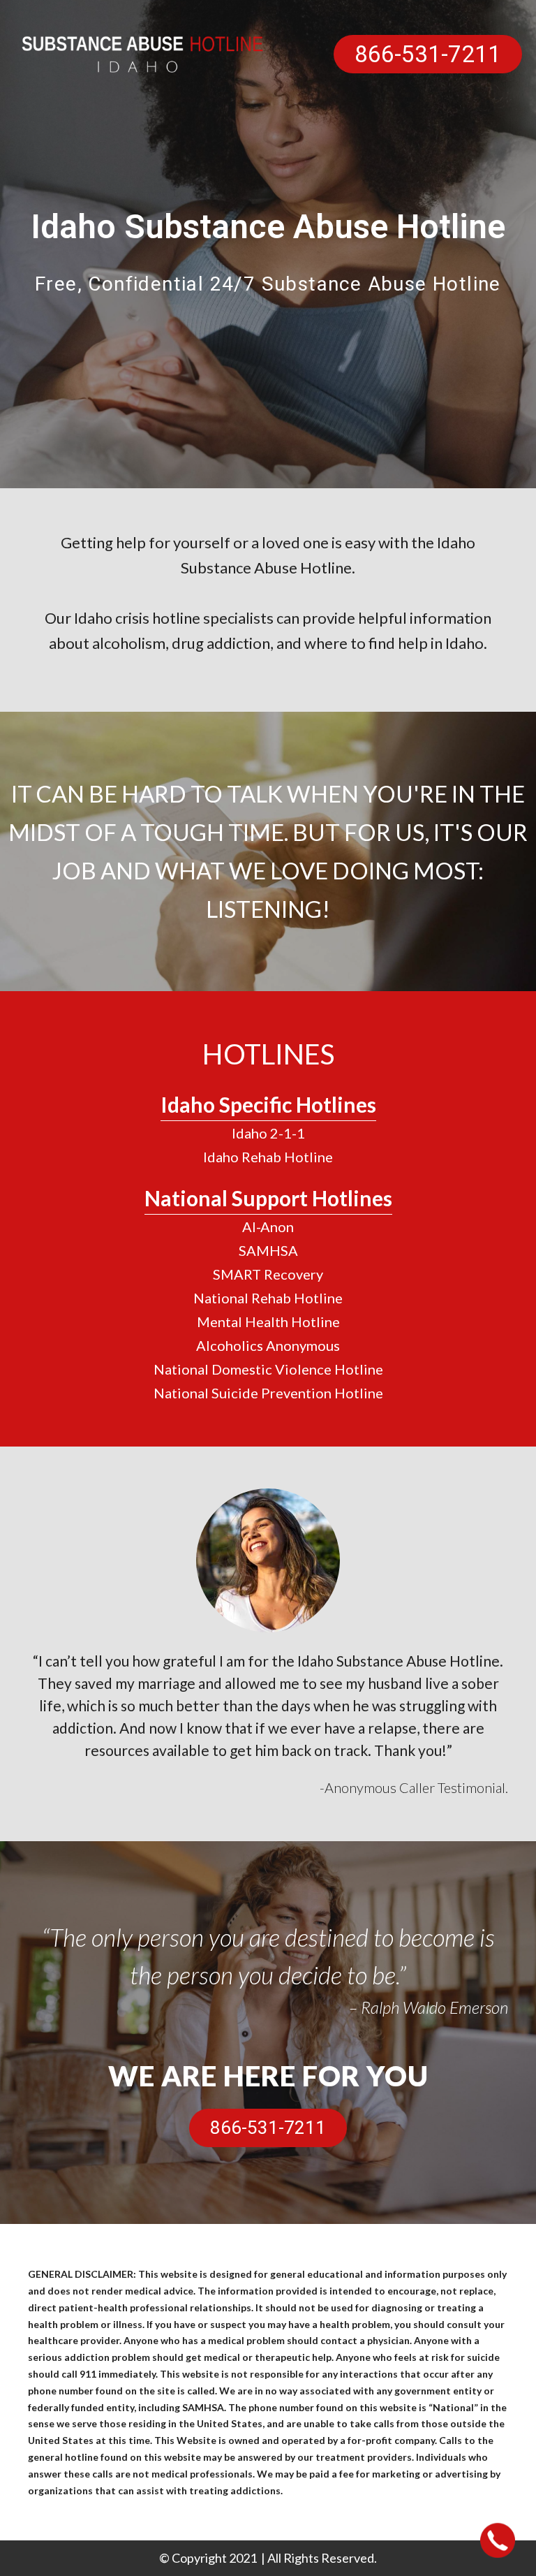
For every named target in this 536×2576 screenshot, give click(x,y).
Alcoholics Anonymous (268, 1345)
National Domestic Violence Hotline (268, 1369)
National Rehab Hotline (268, 1298)
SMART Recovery (268, 1274)
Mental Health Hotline (268, 1322)
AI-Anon (268, 1227)
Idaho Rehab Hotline (268, 1157)
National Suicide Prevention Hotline (268, 1393)
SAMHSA (268, 1250)
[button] (428, 54)
